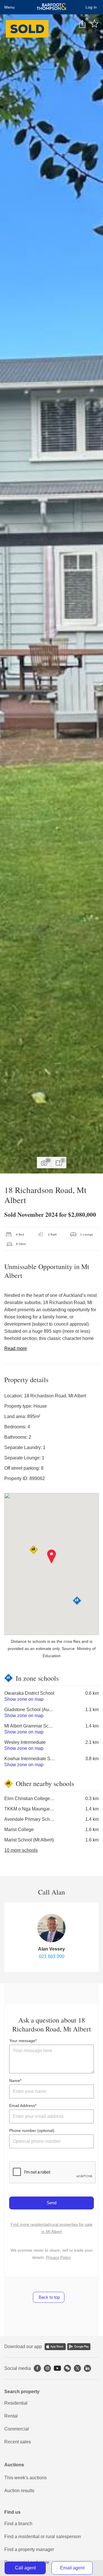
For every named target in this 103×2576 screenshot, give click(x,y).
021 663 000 (52, 1956)
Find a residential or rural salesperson (43, 2537)
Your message (22, 2041)
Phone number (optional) (32, 2130)
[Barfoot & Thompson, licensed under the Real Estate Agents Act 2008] (52, 7)
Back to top (49, 2297)
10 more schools (21, 1850)
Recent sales (18, 2442)
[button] (52, 1557)
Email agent (72, 2568)
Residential (16, 2403)
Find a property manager (29, 2549)
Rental (11, 2416)
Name (15, 2081)
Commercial (17, 2429)
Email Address (22, 2106)
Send (51, 2203)
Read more (16, 1348)
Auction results (19, 2491)
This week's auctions (25, 2478)
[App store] (55, 2347)
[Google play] (79, 2347)
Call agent (25, 2568)
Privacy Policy (59, 2257)
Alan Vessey (51, 1949)
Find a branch (18, 2524)
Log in (91, 7)
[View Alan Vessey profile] (51, 1928)
